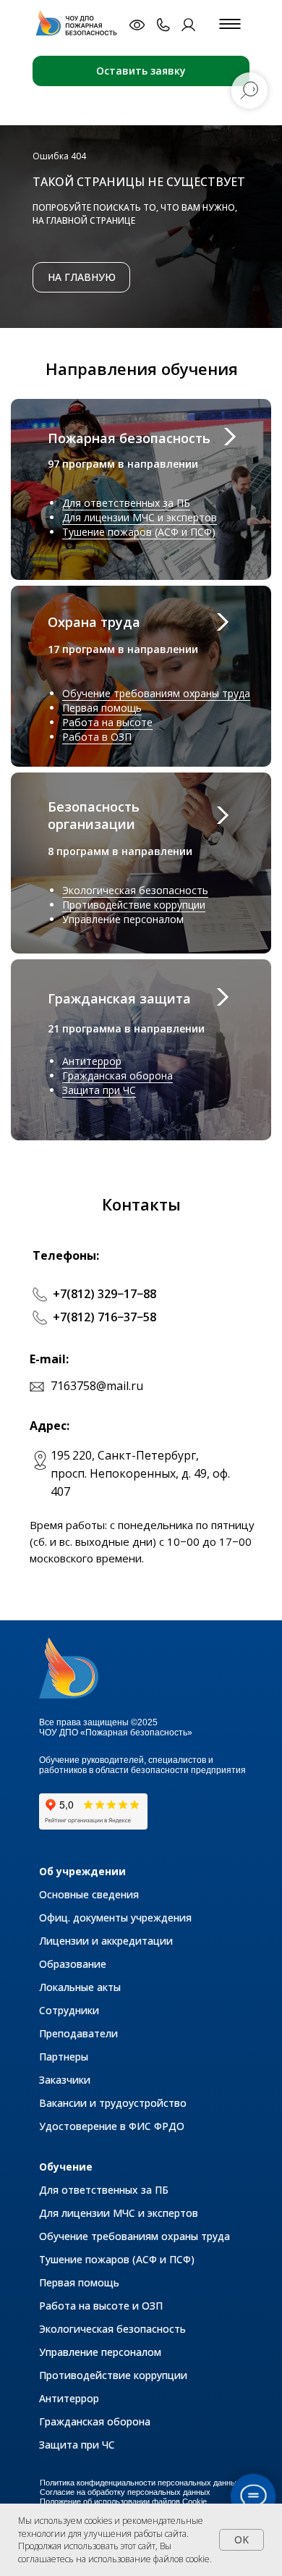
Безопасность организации (94, 815)
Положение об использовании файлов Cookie (123, 2501)
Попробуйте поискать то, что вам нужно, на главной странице (135, 214)
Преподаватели (78, 2033)
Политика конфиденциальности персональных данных (140, 2483)
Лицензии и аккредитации (106, 1941)
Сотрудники (69, 2010)
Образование (73, 1964)
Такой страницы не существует (139, 182)
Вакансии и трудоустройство (113, 2103)
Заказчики (65, 2080)
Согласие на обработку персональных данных (125, 2492)
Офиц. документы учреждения (115, 1918)
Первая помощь (102, 708)
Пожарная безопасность (129, 438)
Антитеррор (92, 1061)
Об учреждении (82, 1871)
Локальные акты (80, 1987)
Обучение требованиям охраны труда (156, 693)
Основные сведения (89, 1894)
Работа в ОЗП (97, 737)
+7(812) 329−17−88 (104, 1294)
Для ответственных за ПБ (126, 503)
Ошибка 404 (59, 156)
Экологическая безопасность (135, 890)
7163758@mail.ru (97, 1386)
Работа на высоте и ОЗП (101, 2306)
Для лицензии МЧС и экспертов (140, 517)
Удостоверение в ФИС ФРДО (112, 2126)
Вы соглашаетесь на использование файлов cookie (114, 2552)
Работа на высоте (107, 722)
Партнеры (64, 2057)
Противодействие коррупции (134, 905)
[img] (79, 24)
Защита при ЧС (99, 1090)
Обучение (66, 2167)
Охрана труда (94, 622)
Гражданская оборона (117, 1076)
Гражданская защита (119, 998)
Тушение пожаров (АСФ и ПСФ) (139, 532)
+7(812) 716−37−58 (104, 1317)
